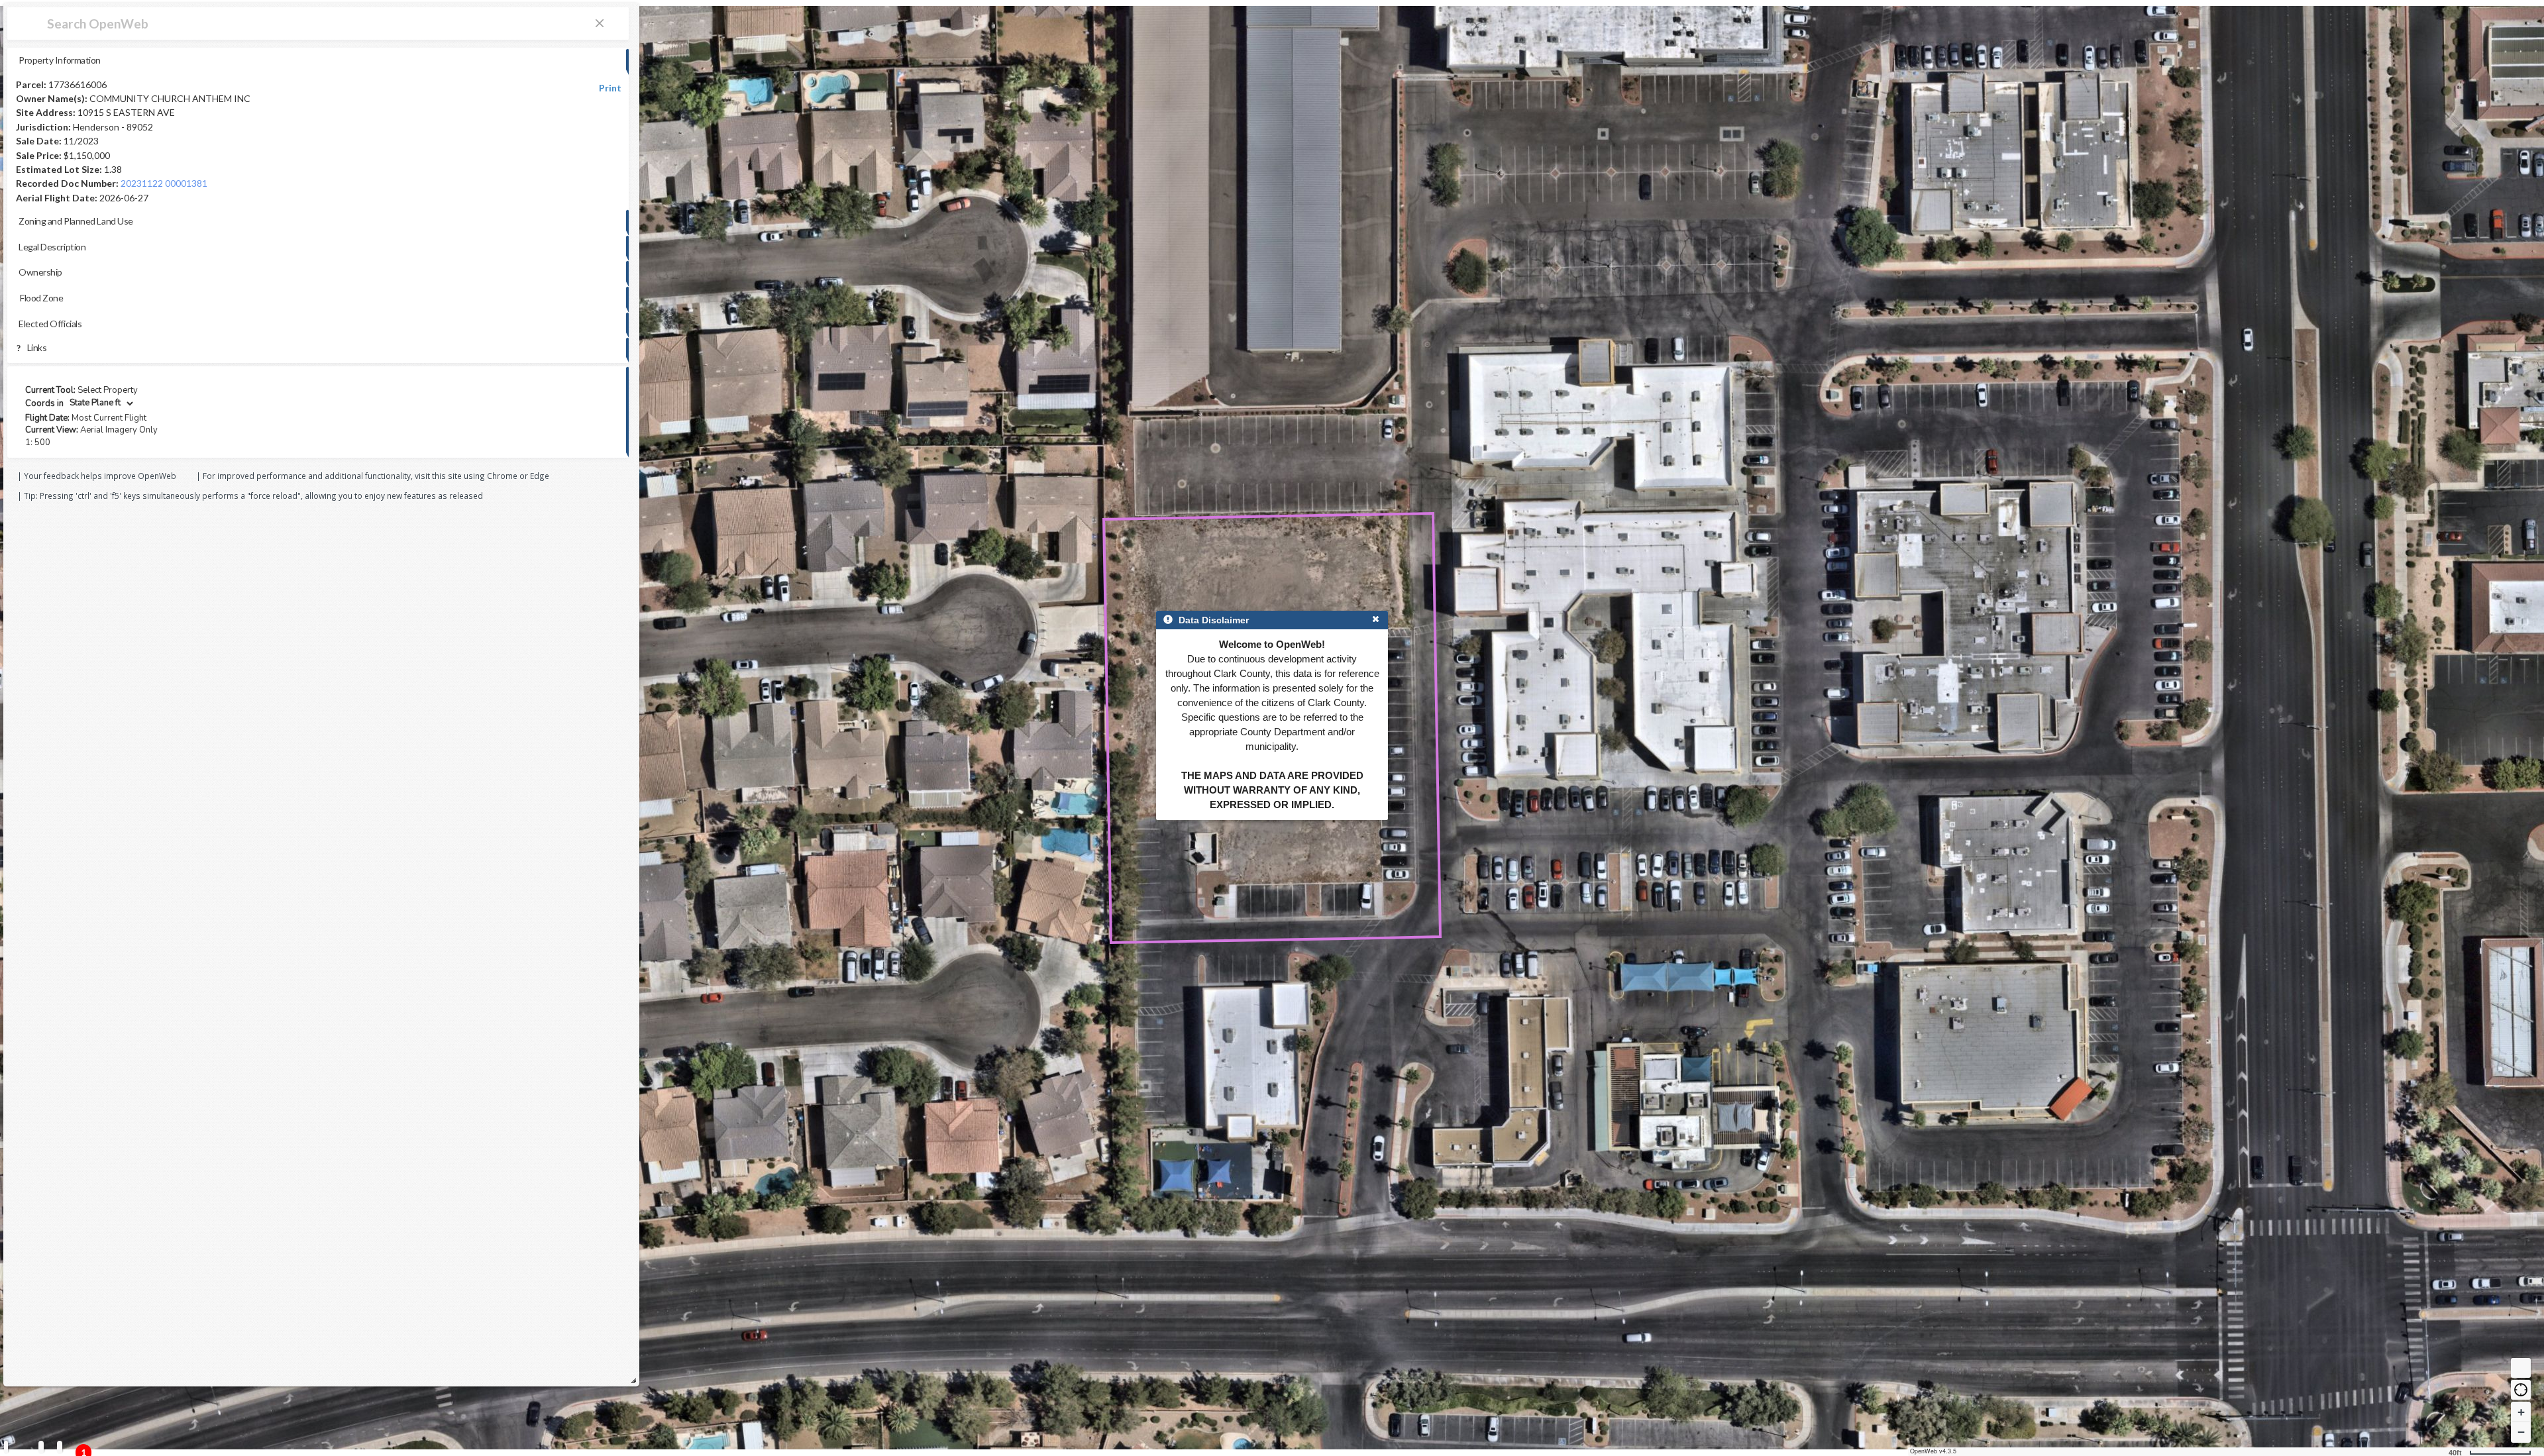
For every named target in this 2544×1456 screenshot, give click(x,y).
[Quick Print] (41, 1447)
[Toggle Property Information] (6, 1447)
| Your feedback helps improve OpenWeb (97, 476)
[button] (2521, 1390)
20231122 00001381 (164, 183)
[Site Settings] (60, 1447)
